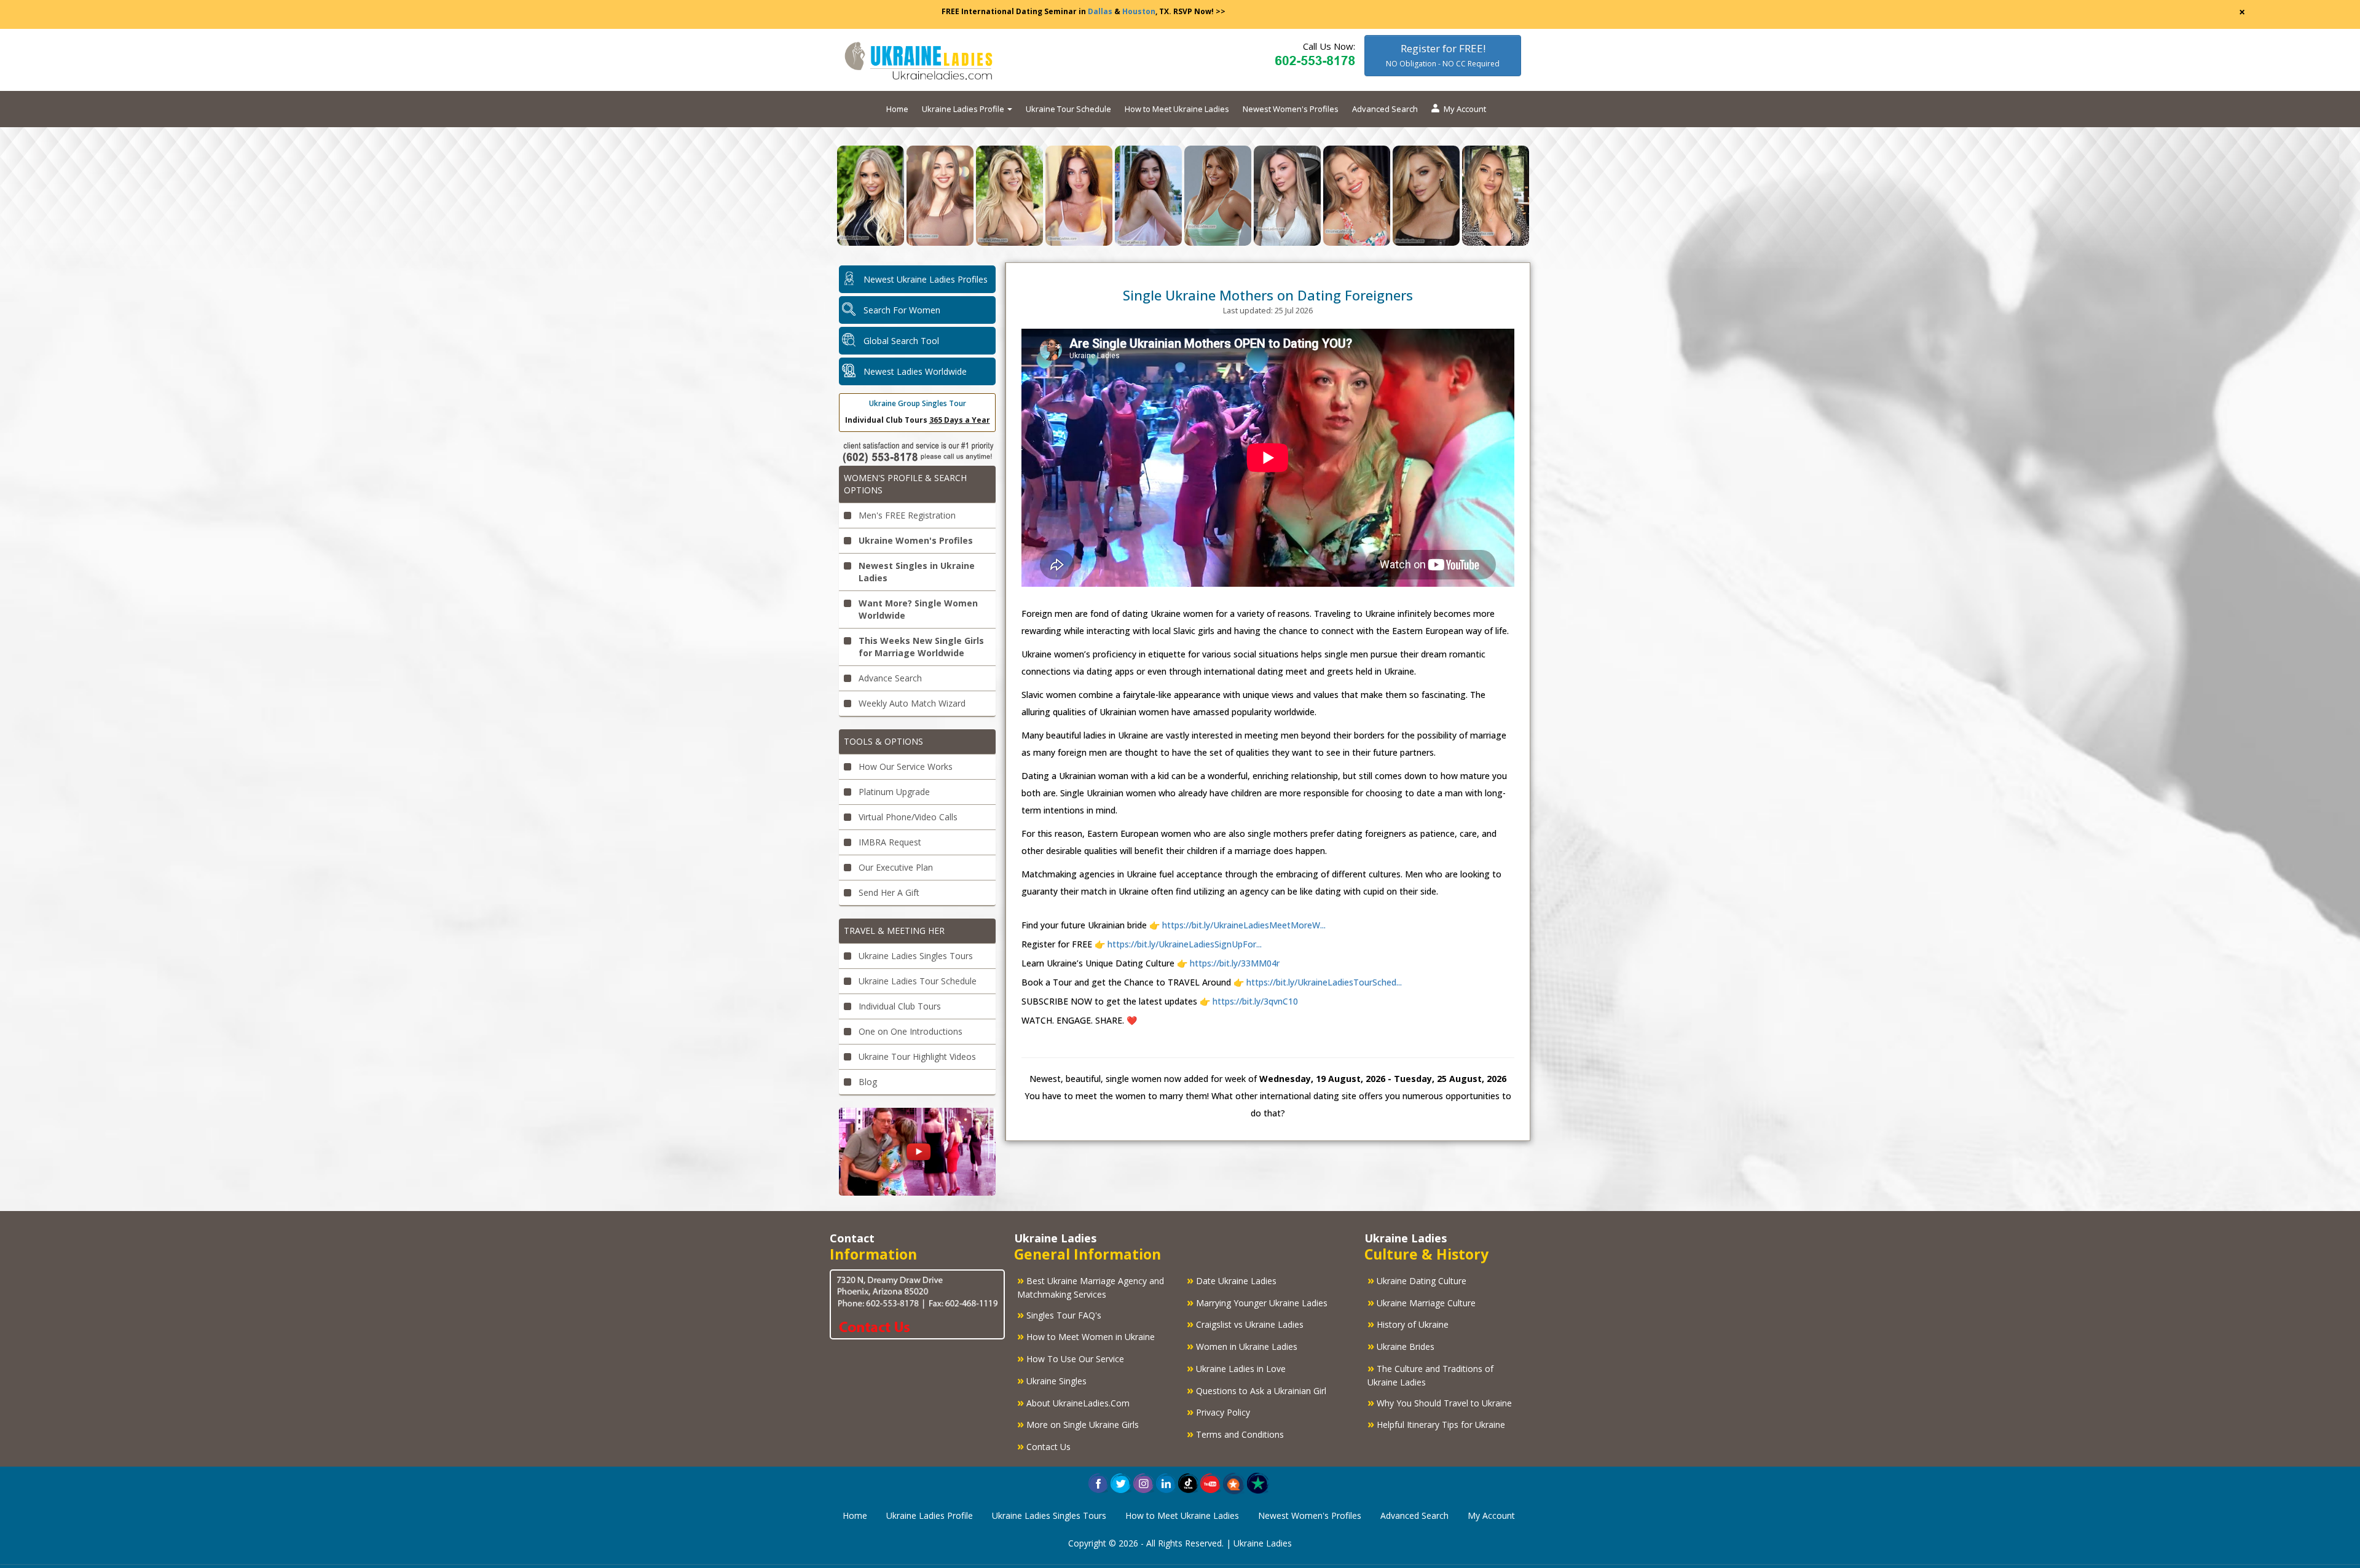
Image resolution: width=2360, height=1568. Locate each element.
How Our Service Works (904, 766)
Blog (867, 1082)
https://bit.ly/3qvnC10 (1254, 1001)
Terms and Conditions (1235, 1433)
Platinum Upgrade (893, 792)
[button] (1234, 1482)
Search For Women (902, 310)
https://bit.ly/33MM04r (1233, 963)
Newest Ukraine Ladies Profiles (926, 279)
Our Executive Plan (895, 867)
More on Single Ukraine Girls (1078, 1424)
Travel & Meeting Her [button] (894, 931)
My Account (1465, 109)
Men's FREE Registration (906, 515)
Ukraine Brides (1401, 1346)
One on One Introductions (909, 1031)
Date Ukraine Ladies (1232, 1280)
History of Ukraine (1408, 1323)
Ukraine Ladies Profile (930, 1515)
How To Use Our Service (1071, 1358)
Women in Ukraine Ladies (1242, 1346)
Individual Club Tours (899, 1006)
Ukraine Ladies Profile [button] (964, 109)
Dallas (1100, 11)
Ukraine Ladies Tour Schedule (916, 981)
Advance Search (889, 678)
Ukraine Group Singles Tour (918, 403)
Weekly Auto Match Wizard (911, 703)
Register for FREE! (1443, 55)
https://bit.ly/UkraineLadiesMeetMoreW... (1244, 925)
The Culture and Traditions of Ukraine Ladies (1430, 1374)
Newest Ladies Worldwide (915, 371)
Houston (1139, 11)
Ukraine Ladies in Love (1236, 1368)
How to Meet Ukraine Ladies (1177, 109)
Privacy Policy (1218, 1411)
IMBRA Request (889, 842)
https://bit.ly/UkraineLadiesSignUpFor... (1185, 944)
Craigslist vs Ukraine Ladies (1245, 1323)
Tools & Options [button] (883, 741)
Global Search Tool (901, 341)
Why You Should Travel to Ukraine (1440, 1402)
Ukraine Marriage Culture (1422, 1302)
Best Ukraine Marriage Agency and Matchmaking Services (1091, 1286)
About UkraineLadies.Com (1073, 1402)
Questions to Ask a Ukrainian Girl (1257, 1390)
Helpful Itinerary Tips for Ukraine (1436, 1424)
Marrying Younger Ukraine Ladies (1257, 1302)
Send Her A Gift (888, 892)
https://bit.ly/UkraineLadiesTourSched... (1323, 982)
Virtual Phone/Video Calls (907, 817)
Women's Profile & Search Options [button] (905, 484)
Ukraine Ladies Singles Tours (914, 956)
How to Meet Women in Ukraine (1086, 1336)
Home (897, 109)
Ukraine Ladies (1263, 1543)
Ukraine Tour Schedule (1068, 109)
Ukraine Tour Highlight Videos (916, 1056)
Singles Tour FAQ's (1059, 1314)
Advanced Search (1385, 109)
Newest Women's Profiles (1291, 109)
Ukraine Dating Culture (1417, 1280)
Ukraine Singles (1052, 1380)
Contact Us (1044, 1446)
